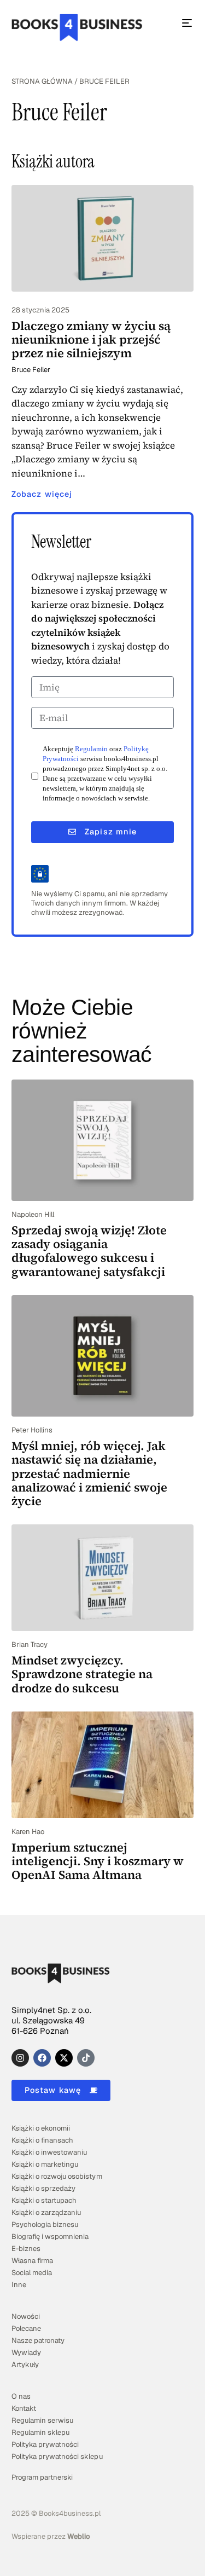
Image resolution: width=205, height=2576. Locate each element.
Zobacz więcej (42, 494)
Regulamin (91, 749)
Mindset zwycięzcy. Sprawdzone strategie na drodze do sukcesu (82, 1674)
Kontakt (24, 2408)
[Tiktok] (86, 2058)
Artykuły (25, 2365)
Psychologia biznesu (45, 2224)
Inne (19, 2285)
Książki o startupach (44, 2200)
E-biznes (26, 2249)
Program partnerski (42, 2477)
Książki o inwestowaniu (49, 2152)
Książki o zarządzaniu (46, 2212)
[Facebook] (42, 2058)
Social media (32, 2273)
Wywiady (26, 2352)
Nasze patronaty (38, 2340)
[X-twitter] (64, 2058)
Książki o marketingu (45, 2164)
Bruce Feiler (31, 370)
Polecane (26, 2328)
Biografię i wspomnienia (50, 2236)
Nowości (26, 2316)
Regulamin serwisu (42, 2420)
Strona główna (42, 81)
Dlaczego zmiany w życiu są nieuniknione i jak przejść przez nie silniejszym (91, 340)
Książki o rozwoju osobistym (57, 2176)
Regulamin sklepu (40, 2432)
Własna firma (32, 2261)
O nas (21, 2396)
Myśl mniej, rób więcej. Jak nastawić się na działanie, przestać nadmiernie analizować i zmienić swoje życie (89, 1473)
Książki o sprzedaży (43, 2188)
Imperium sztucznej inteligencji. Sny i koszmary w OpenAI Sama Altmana (98, 1861)
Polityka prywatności (45, 2444)
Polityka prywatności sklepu (57, 2456)
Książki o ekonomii (41, 2128)
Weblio (79, 2536)
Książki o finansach (42, 2140)
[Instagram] (20, 2058)
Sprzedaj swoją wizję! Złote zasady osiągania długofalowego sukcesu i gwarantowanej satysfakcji (89, 1251)
